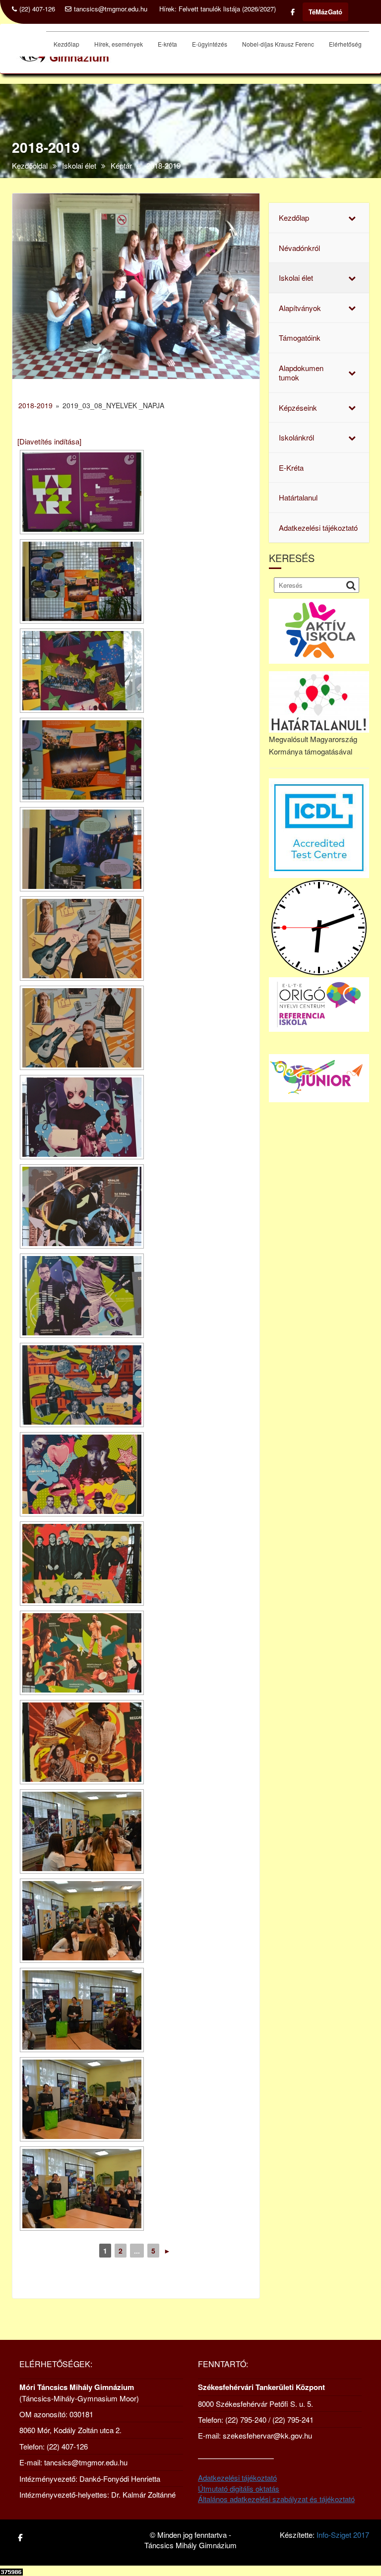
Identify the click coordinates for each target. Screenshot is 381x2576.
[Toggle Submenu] (352, 218)
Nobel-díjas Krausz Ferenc (278, 44)
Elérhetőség (345, 44)
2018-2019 (35, 405)
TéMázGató (325, 12)
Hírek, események (119, 44)
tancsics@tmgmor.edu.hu (111, 9)
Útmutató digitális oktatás (239, 2488)
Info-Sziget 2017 (343, 2535)
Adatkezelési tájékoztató (237, 2478)
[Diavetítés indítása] (49, 441)
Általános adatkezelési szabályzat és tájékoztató (276, 2499)
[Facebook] (293, 12)
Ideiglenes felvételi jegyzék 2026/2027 (233, 9)
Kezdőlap (66, 44)
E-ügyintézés (210, 44)
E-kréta (167, 44)
